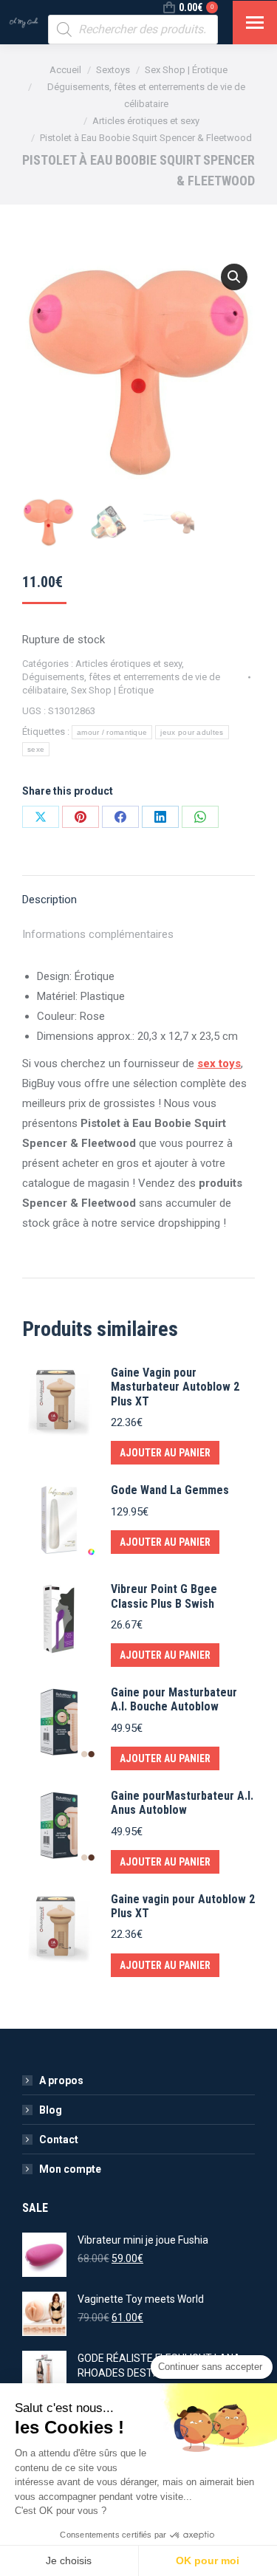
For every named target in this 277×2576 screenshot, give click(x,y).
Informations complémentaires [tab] (98, 934)
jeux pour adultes (192, 732)
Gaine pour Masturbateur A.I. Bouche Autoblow (174, 1699)
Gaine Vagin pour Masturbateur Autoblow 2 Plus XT (175, 1387)
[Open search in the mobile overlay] (133, 30)
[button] (234, 277)
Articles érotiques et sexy (129, 664)
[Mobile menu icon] (255, 23)
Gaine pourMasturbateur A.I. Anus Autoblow (182, 1803)
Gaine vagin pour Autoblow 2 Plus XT (183, 1906)
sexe (36, 749)
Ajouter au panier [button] (165, 1453)
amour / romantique (112, 732)
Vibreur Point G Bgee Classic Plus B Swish (164, 1596)
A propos (61, 2080)
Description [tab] (49, 900)
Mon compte (70, 2169)
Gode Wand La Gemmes (170, 1490)
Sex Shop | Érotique (112, 690)
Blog (51, 2110)
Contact (59, 2140)
